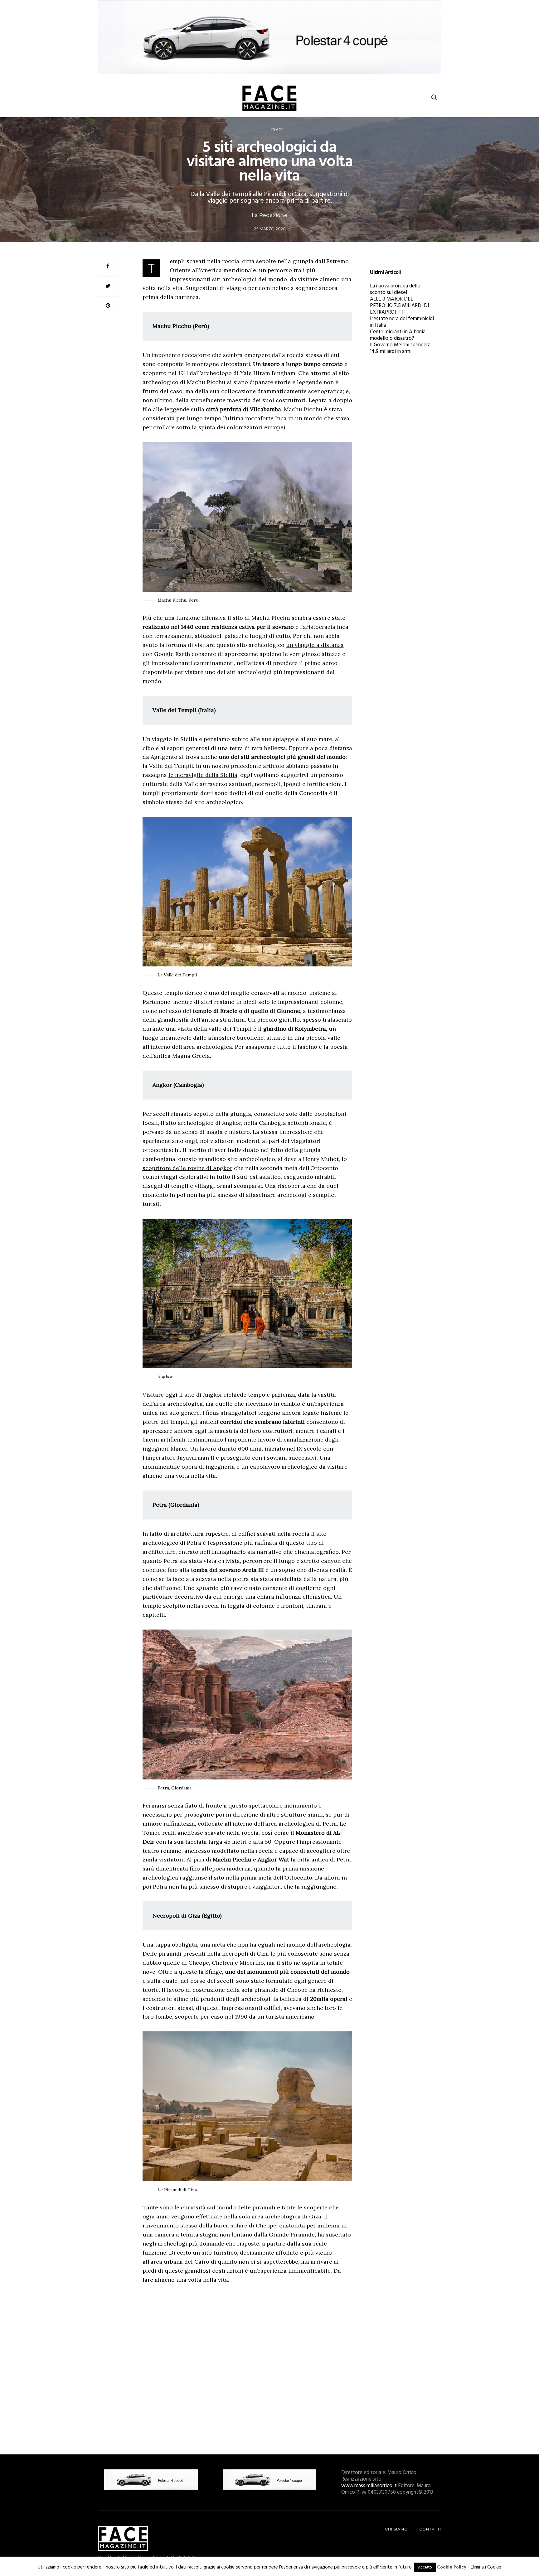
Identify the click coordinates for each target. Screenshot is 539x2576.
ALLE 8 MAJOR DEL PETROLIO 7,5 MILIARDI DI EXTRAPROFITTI (399, 306)
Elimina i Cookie (486, 2567)
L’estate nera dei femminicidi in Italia (402, 322)
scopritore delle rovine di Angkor (187, 1168)
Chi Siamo (396, 2529)
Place (277, 130)
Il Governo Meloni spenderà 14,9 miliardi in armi (400, 348)
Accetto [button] (425, 2567)
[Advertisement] (247, 2366)
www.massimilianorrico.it (369, 2486)
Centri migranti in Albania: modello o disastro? (398, 335)
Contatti (430, 2529)
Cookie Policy (452, 2567)
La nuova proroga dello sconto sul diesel (395, 289)
